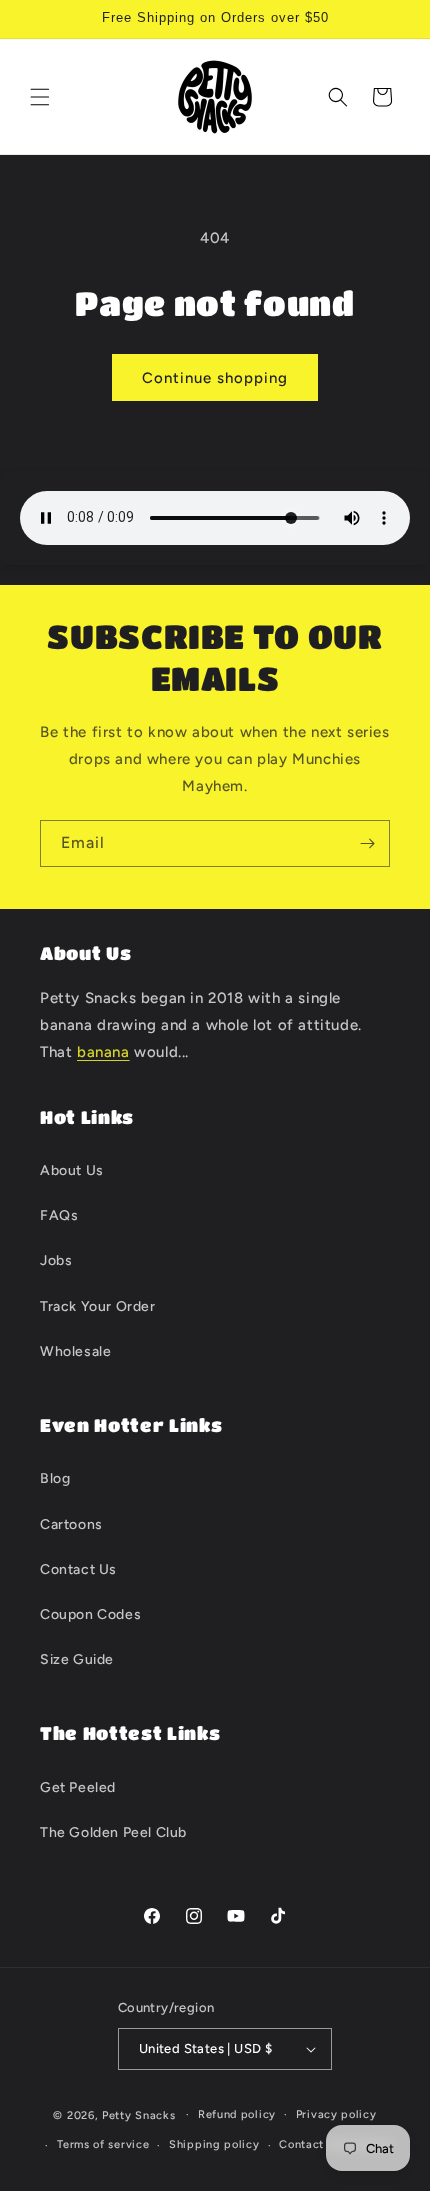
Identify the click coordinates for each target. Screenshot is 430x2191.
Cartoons (71, 1524)
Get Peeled (78, 1787)
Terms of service (103, 2144)
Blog (55, 1478)
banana (103, 1052)
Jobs (56, 1260)
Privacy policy (336, 2114)
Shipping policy (214, 2144)
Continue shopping (215, 378)
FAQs (59, 1215)
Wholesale (75, 1351)
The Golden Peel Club (113, 1832)
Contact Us (78, 1569)
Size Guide (77, 1659)
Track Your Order (98, 1306)
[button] (40, 97)
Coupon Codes (90, 1614)
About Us (72, 1170)
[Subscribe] (367, 843)
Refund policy (237, 2114)
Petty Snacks (138, 2114)
